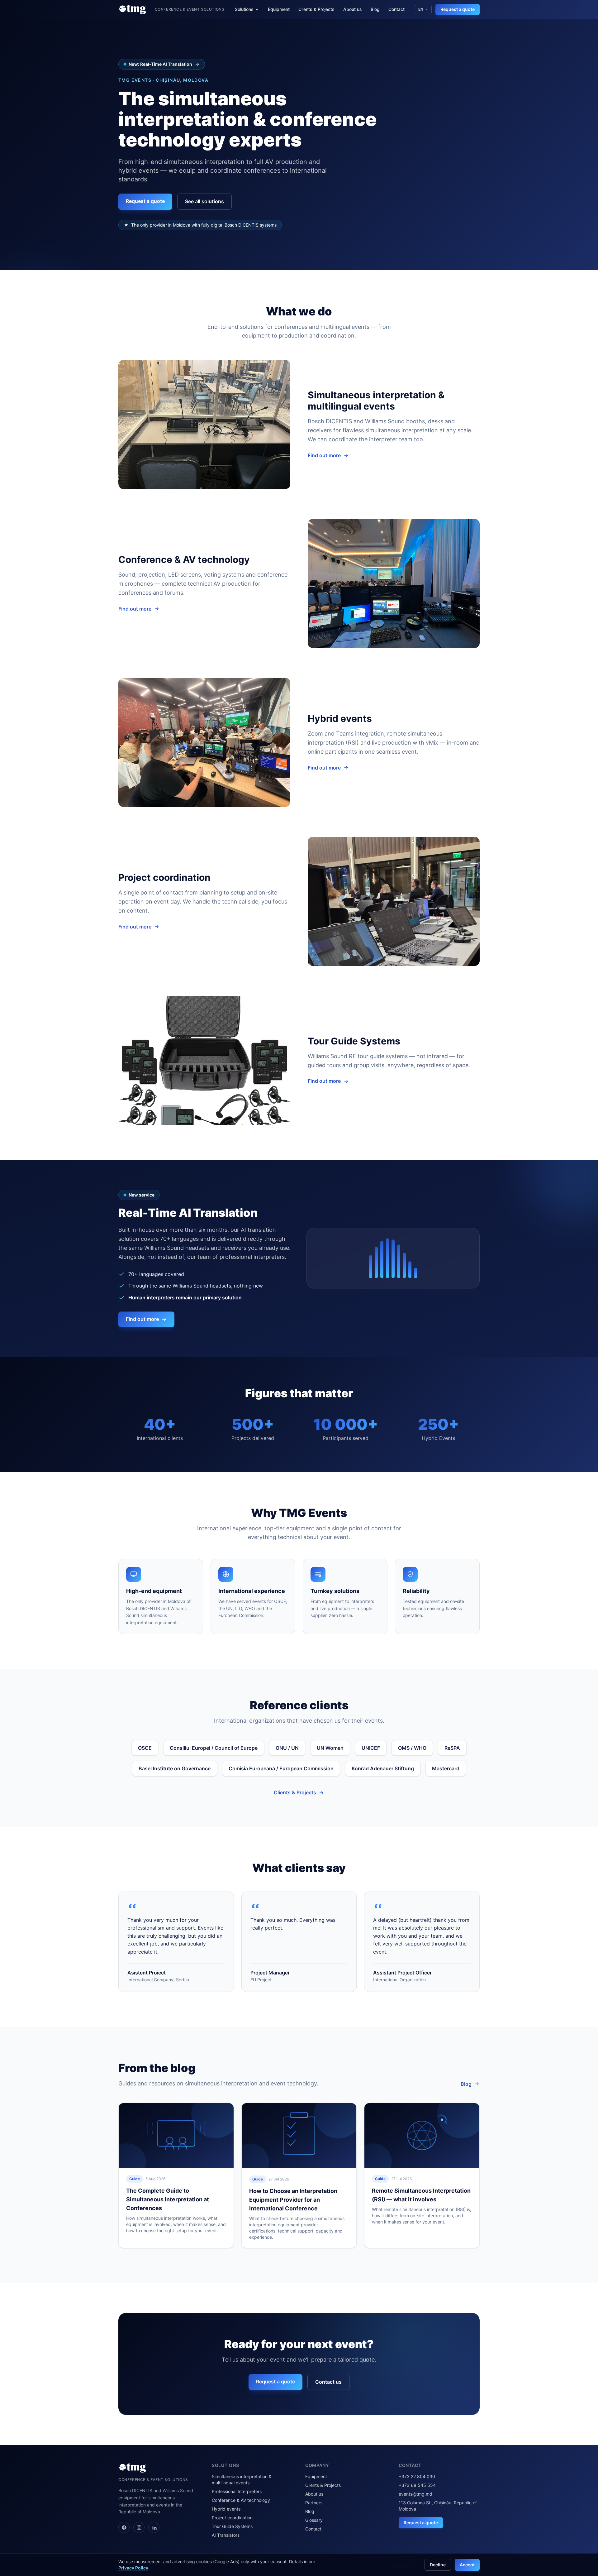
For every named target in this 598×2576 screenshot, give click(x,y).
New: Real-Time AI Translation (160, 64)
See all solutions (204, 201)
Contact (396, 9)
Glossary (314, 2520)
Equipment (279, 9)
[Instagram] (139, 2527)
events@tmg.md (415, 2494)
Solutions (244, 9)
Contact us (328, 2382)
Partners (314, 2503)
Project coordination (232, 2518)
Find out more (324, 455)
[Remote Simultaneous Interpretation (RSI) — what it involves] (422, 2135)
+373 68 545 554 (417, 2485)
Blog (375, 9)
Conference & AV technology (241, 2500)
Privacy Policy (133, 2568)
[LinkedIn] (154, 2527)
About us (353, 9)
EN (421, 9)
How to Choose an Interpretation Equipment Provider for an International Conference (293, 2200)
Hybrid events (226, 2509)
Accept (467, 2565)
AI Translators (226, 2535)
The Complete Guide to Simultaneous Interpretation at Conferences (168, 2199)
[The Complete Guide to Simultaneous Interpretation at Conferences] (176, 2135)
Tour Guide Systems (232, 2526)
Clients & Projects (316, 9)
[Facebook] (124, 2527)
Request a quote (458, 9)
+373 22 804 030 (417, 2476)
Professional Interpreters (237, 2491)
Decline (438, 2565)
